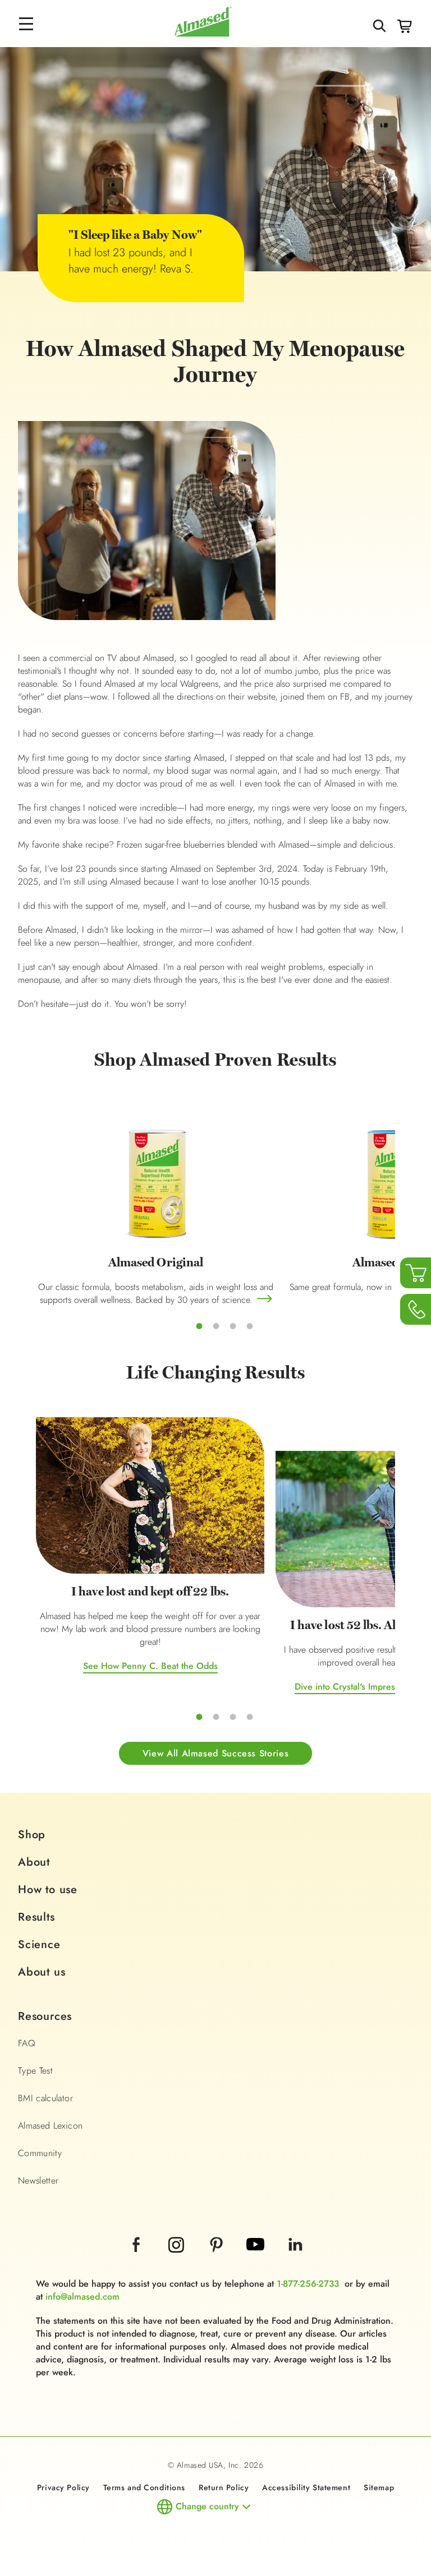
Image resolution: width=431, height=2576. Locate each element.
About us (42, 1972)
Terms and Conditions (144, 2487)
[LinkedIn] (295, 2260)
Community (40, 2153)
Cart (405, 26)
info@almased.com (82, 2297)
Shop (32, 1835)
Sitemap (379, 2487)
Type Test (35, 2071)
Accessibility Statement (306, 2487)
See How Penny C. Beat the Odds (150, 1666)
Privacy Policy (63, 2487)
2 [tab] (216, 1326)
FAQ (27, 2043)
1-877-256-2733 (308, 2284)
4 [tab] (250, 1326)
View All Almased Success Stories (215, 1753)
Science (39, 1944)
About (34, 1862)
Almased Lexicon (50, 2126)
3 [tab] (233, 1326)
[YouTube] (257, 2260)
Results (36, 1917)
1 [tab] (199, 1326)
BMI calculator (45, 2098)
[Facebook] (138, 2260)
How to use (48, 1890)
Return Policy (224, 2487)
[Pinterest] (217, 2260)
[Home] (203, 34)
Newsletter (38, 2180)
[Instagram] (178, 2260)
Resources (45, 2016)
